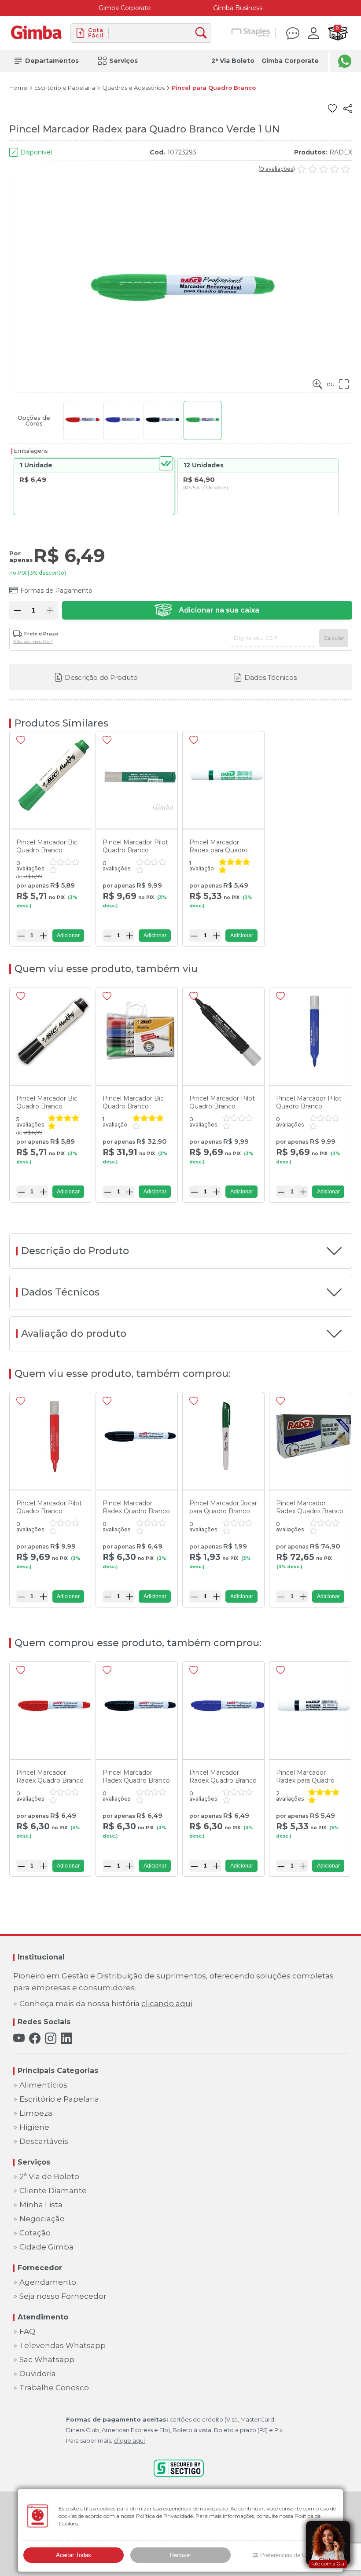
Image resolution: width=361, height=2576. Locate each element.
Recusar (180, 2555)
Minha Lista (41, 2205)
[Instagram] (51, 2038)
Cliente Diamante (53, 2191)
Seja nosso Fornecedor (63, 2296)
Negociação (42, 2219)
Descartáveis (44, 2141)
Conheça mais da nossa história (106, 2004)
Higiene (34, 2127)
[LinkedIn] (66, 2038)
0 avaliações (277, 169)
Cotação (35, 2233)
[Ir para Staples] (251, 33)
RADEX (341, 152)
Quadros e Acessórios (133, 88)
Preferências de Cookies (291, 2555)
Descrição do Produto (101, 677)
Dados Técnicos (271, 677)
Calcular (334, 638)
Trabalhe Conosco (54, 2388)
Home (18, 88)
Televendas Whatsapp (63, 2346)
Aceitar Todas (74, 2555)
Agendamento (48, 2282)
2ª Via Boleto (233, 61)
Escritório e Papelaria (65, 88)
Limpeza (36, 2113)
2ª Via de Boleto (49, 2177)
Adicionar (68, 936)
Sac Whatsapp (47, 2360)
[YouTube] (19, 2038)
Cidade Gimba (46, 2247)
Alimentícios (43, 2085)
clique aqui (129, 2440)
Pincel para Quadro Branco (214, 88)
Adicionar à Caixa (207, 610)
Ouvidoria (38, 2374)
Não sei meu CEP (33, 642)
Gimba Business (238, 8)
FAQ (27, 2332)
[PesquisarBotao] (203, 33)
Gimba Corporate (125, 8)
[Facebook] (35, 2038)
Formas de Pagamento (56, 591)
